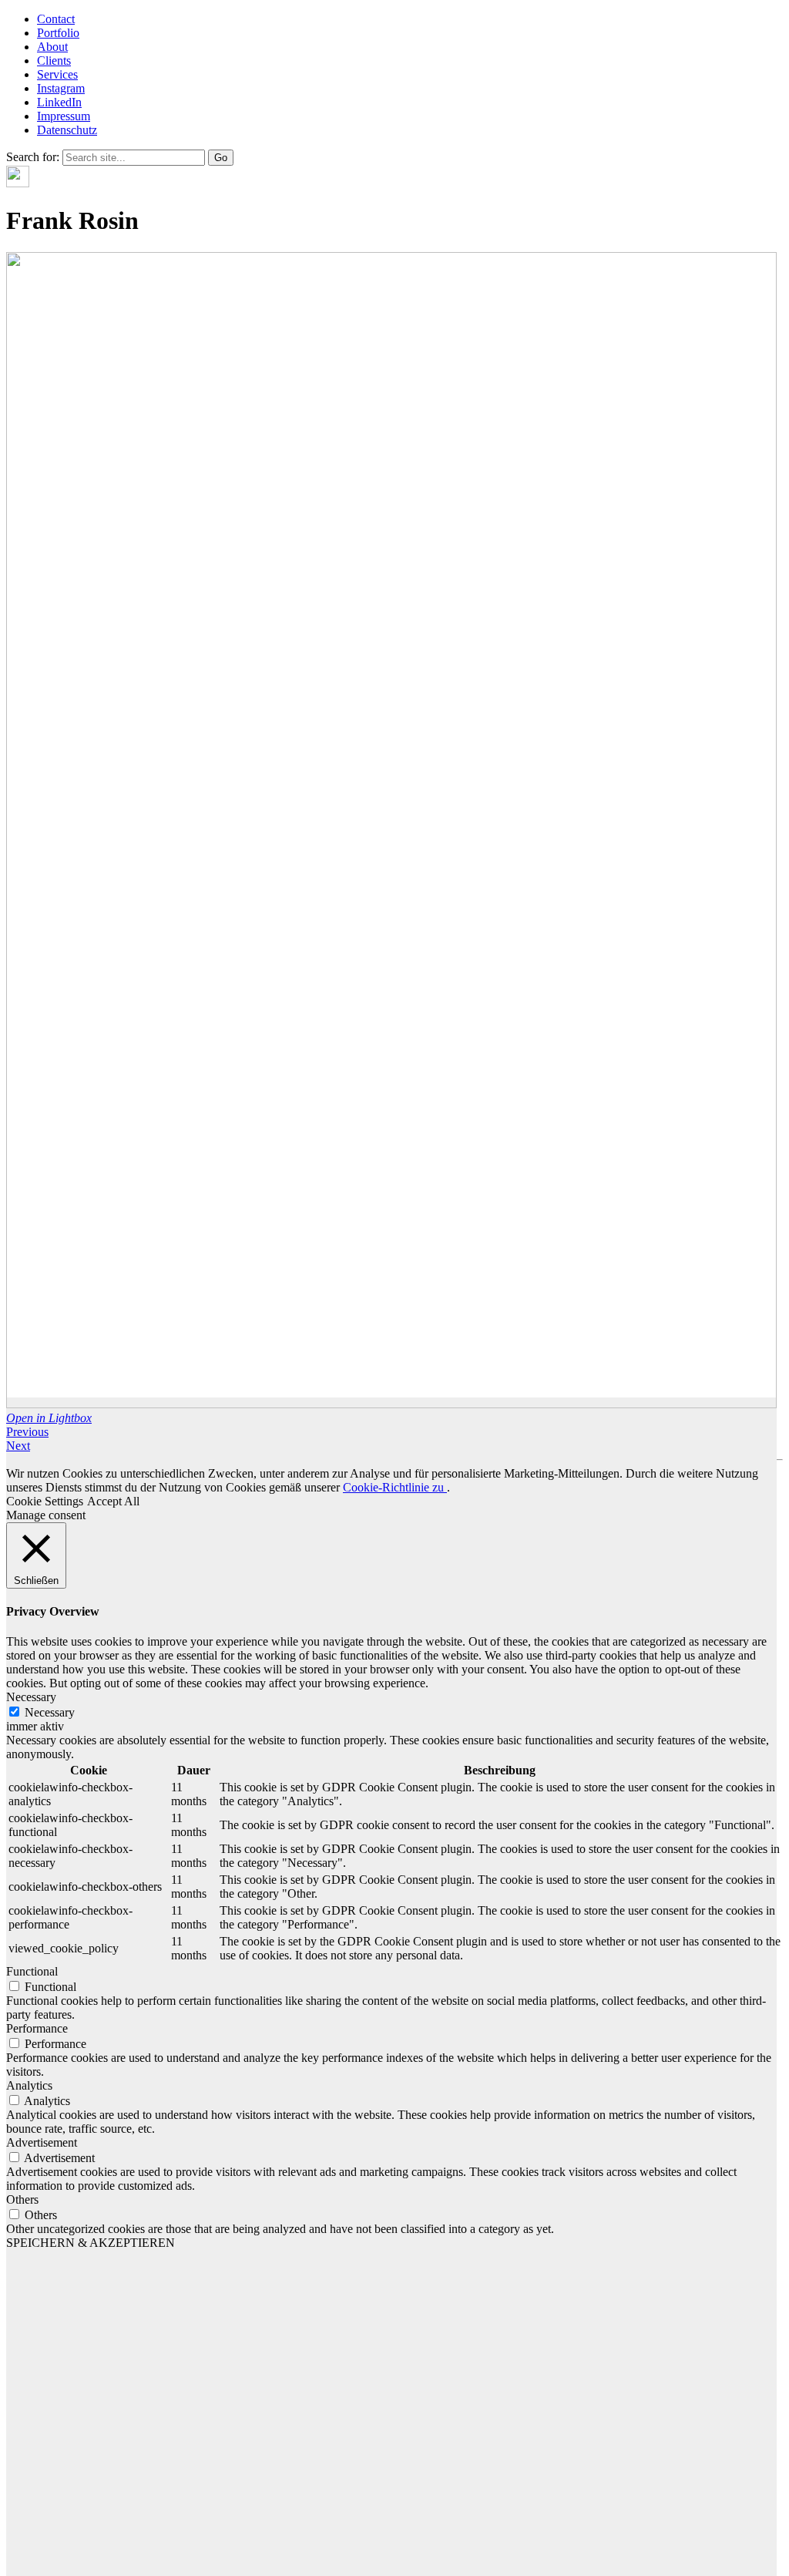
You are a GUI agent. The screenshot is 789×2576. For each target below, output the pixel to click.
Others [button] (22, 2199)
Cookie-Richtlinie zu (395, 1487)
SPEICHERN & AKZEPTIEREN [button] (91, 2243)
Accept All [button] (113, 1501)
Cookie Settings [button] (45, 1501)
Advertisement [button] (42, 2142)
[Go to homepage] (18, 183)
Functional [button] (32, 1971)
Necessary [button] (31, 1697)
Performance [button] (37, 2028)
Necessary (50, 1712)
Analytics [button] (29, 2085)
